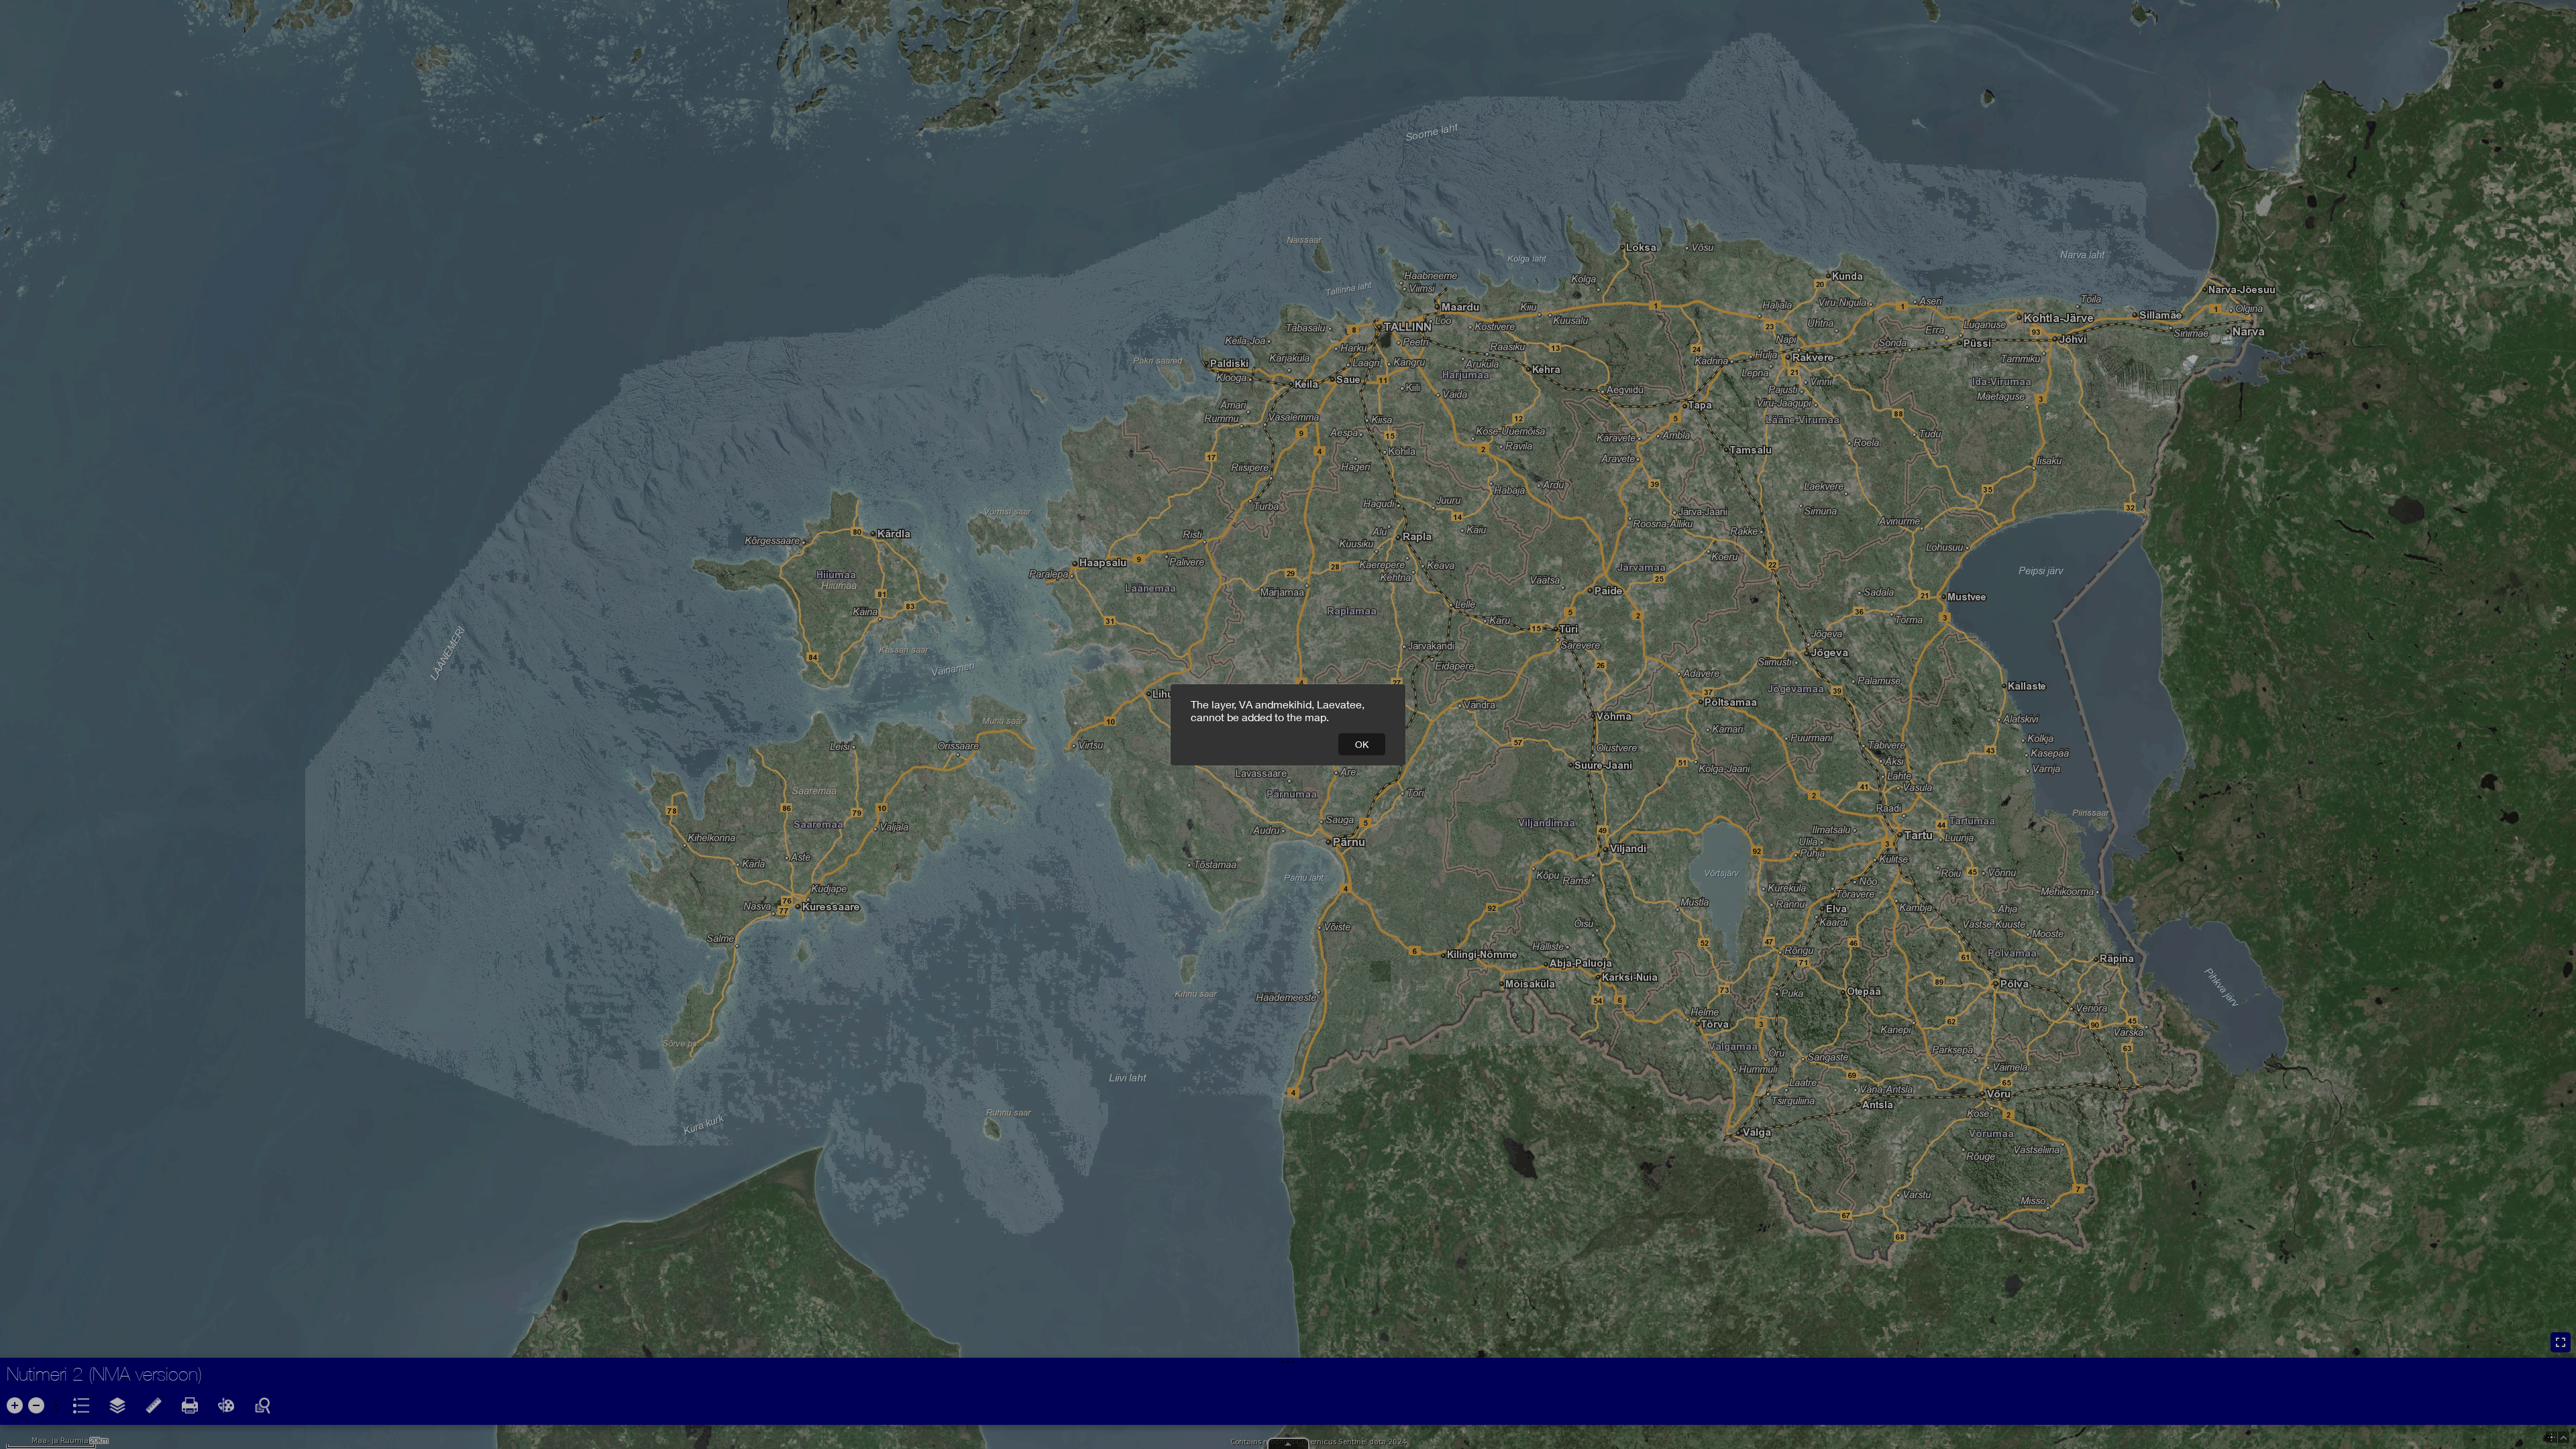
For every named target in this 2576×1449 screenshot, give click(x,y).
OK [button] (1362, 744)
